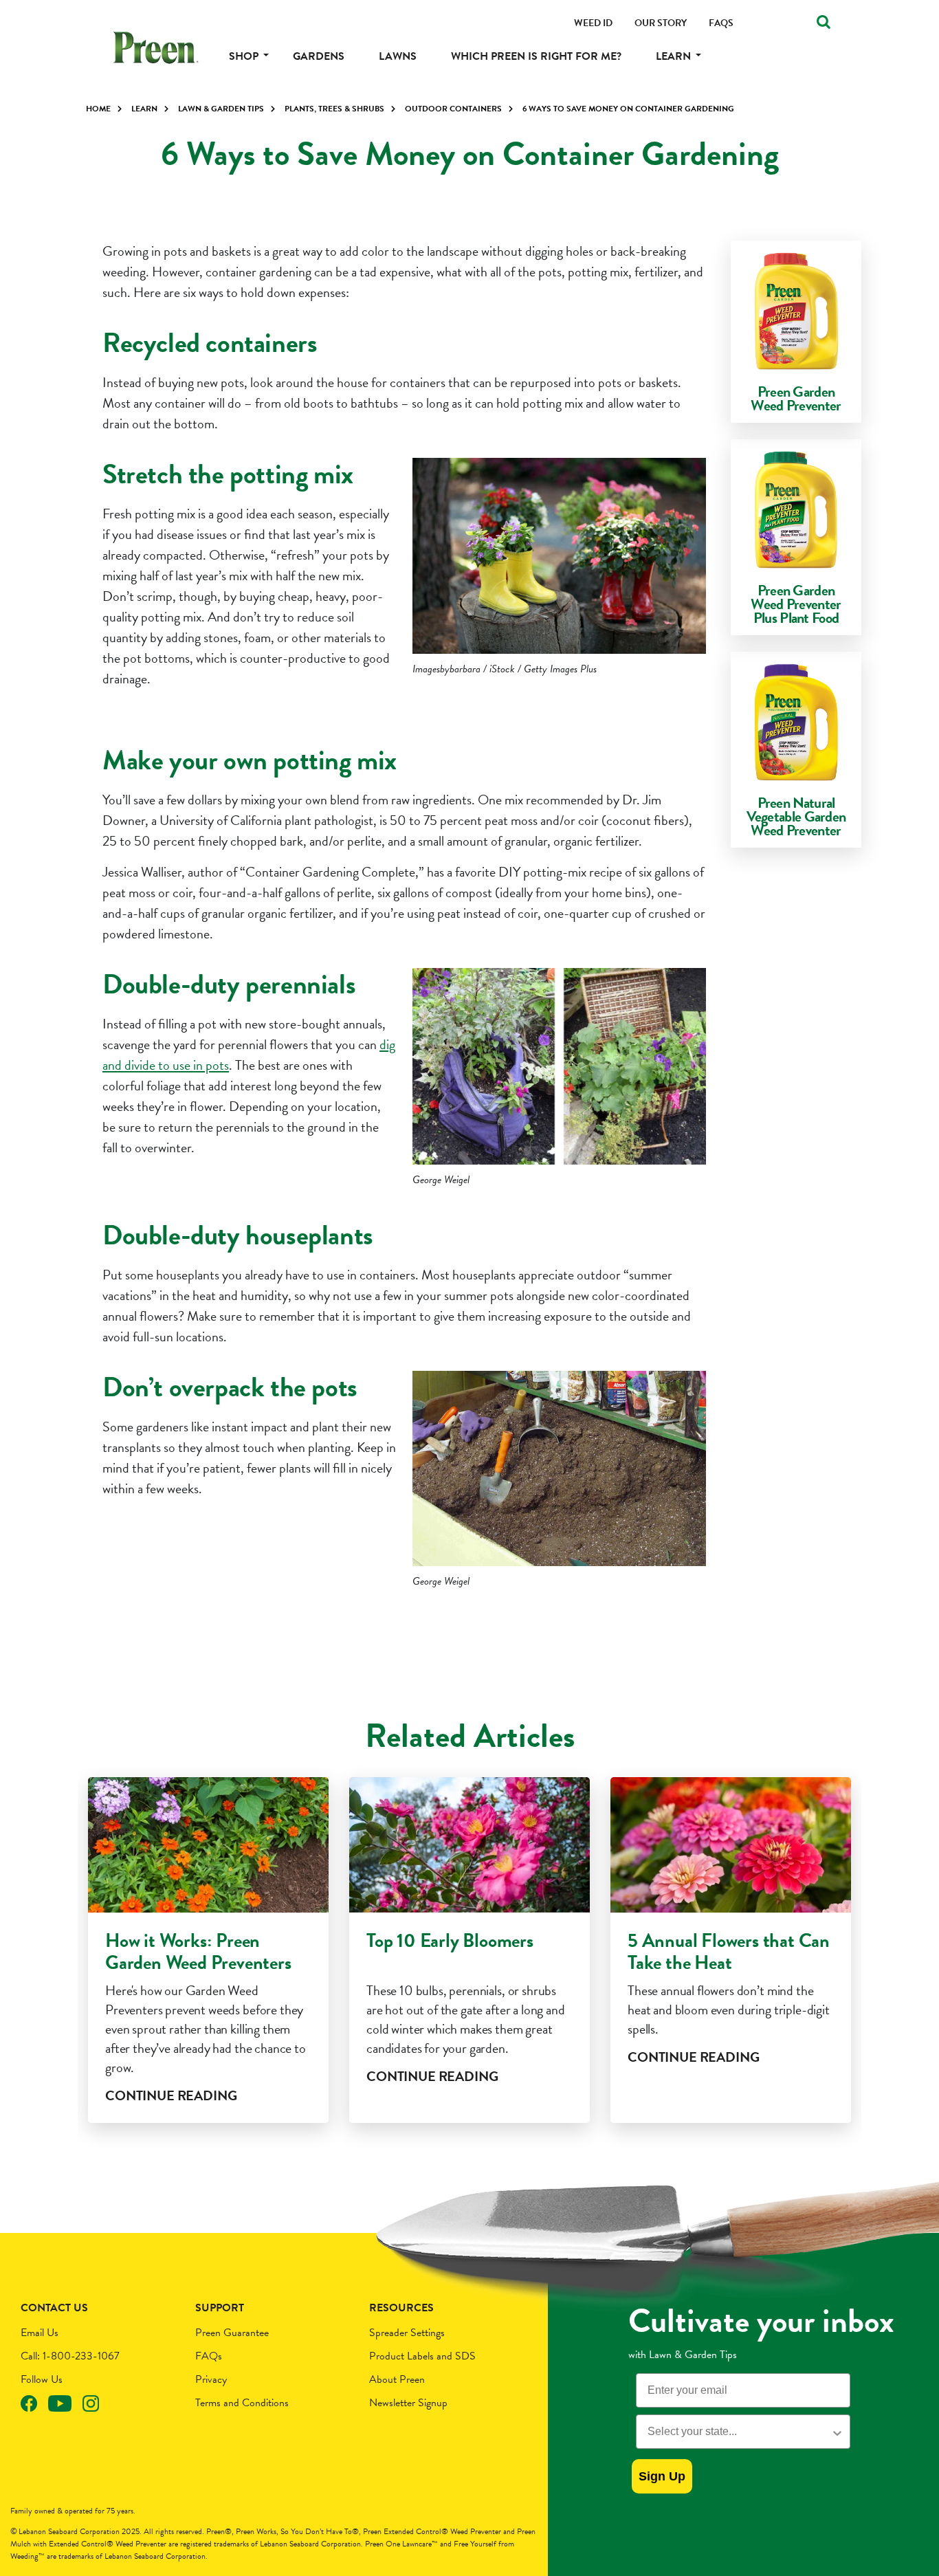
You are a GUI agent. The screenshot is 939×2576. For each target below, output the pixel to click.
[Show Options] (837, 2432)
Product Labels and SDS (422, 2356)
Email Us (40, 2333)
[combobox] (739, 2432)
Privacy (211, 2379)
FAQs (209, 2356)
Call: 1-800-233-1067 (70, 2356)
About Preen (397, 2379)
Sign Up (662, 2476)
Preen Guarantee (232, 2333)
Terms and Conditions (242, 2403)
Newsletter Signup (408, 2403)
